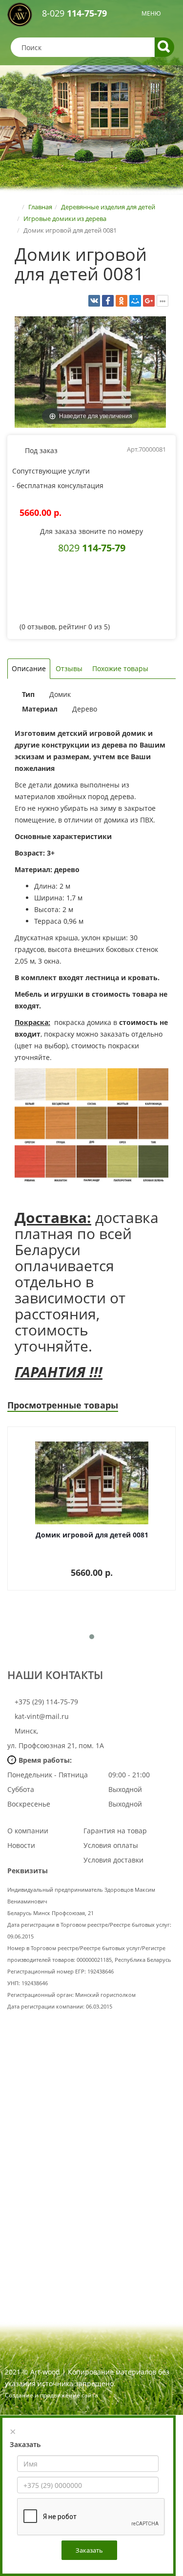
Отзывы (69, 668)
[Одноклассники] (122, 301)
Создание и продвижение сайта (51, 2395)
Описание (29, 668)
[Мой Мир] (135, 301)
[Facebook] (108, 301)
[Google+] (149, 301)
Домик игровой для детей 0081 (92, 1535)
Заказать (89, 2550)
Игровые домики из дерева (65, 219)
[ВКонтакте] (94, 301)
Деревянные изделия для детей (108, 207)
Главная (40, 207)
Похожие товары (120, 668)
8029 (92, 548)
